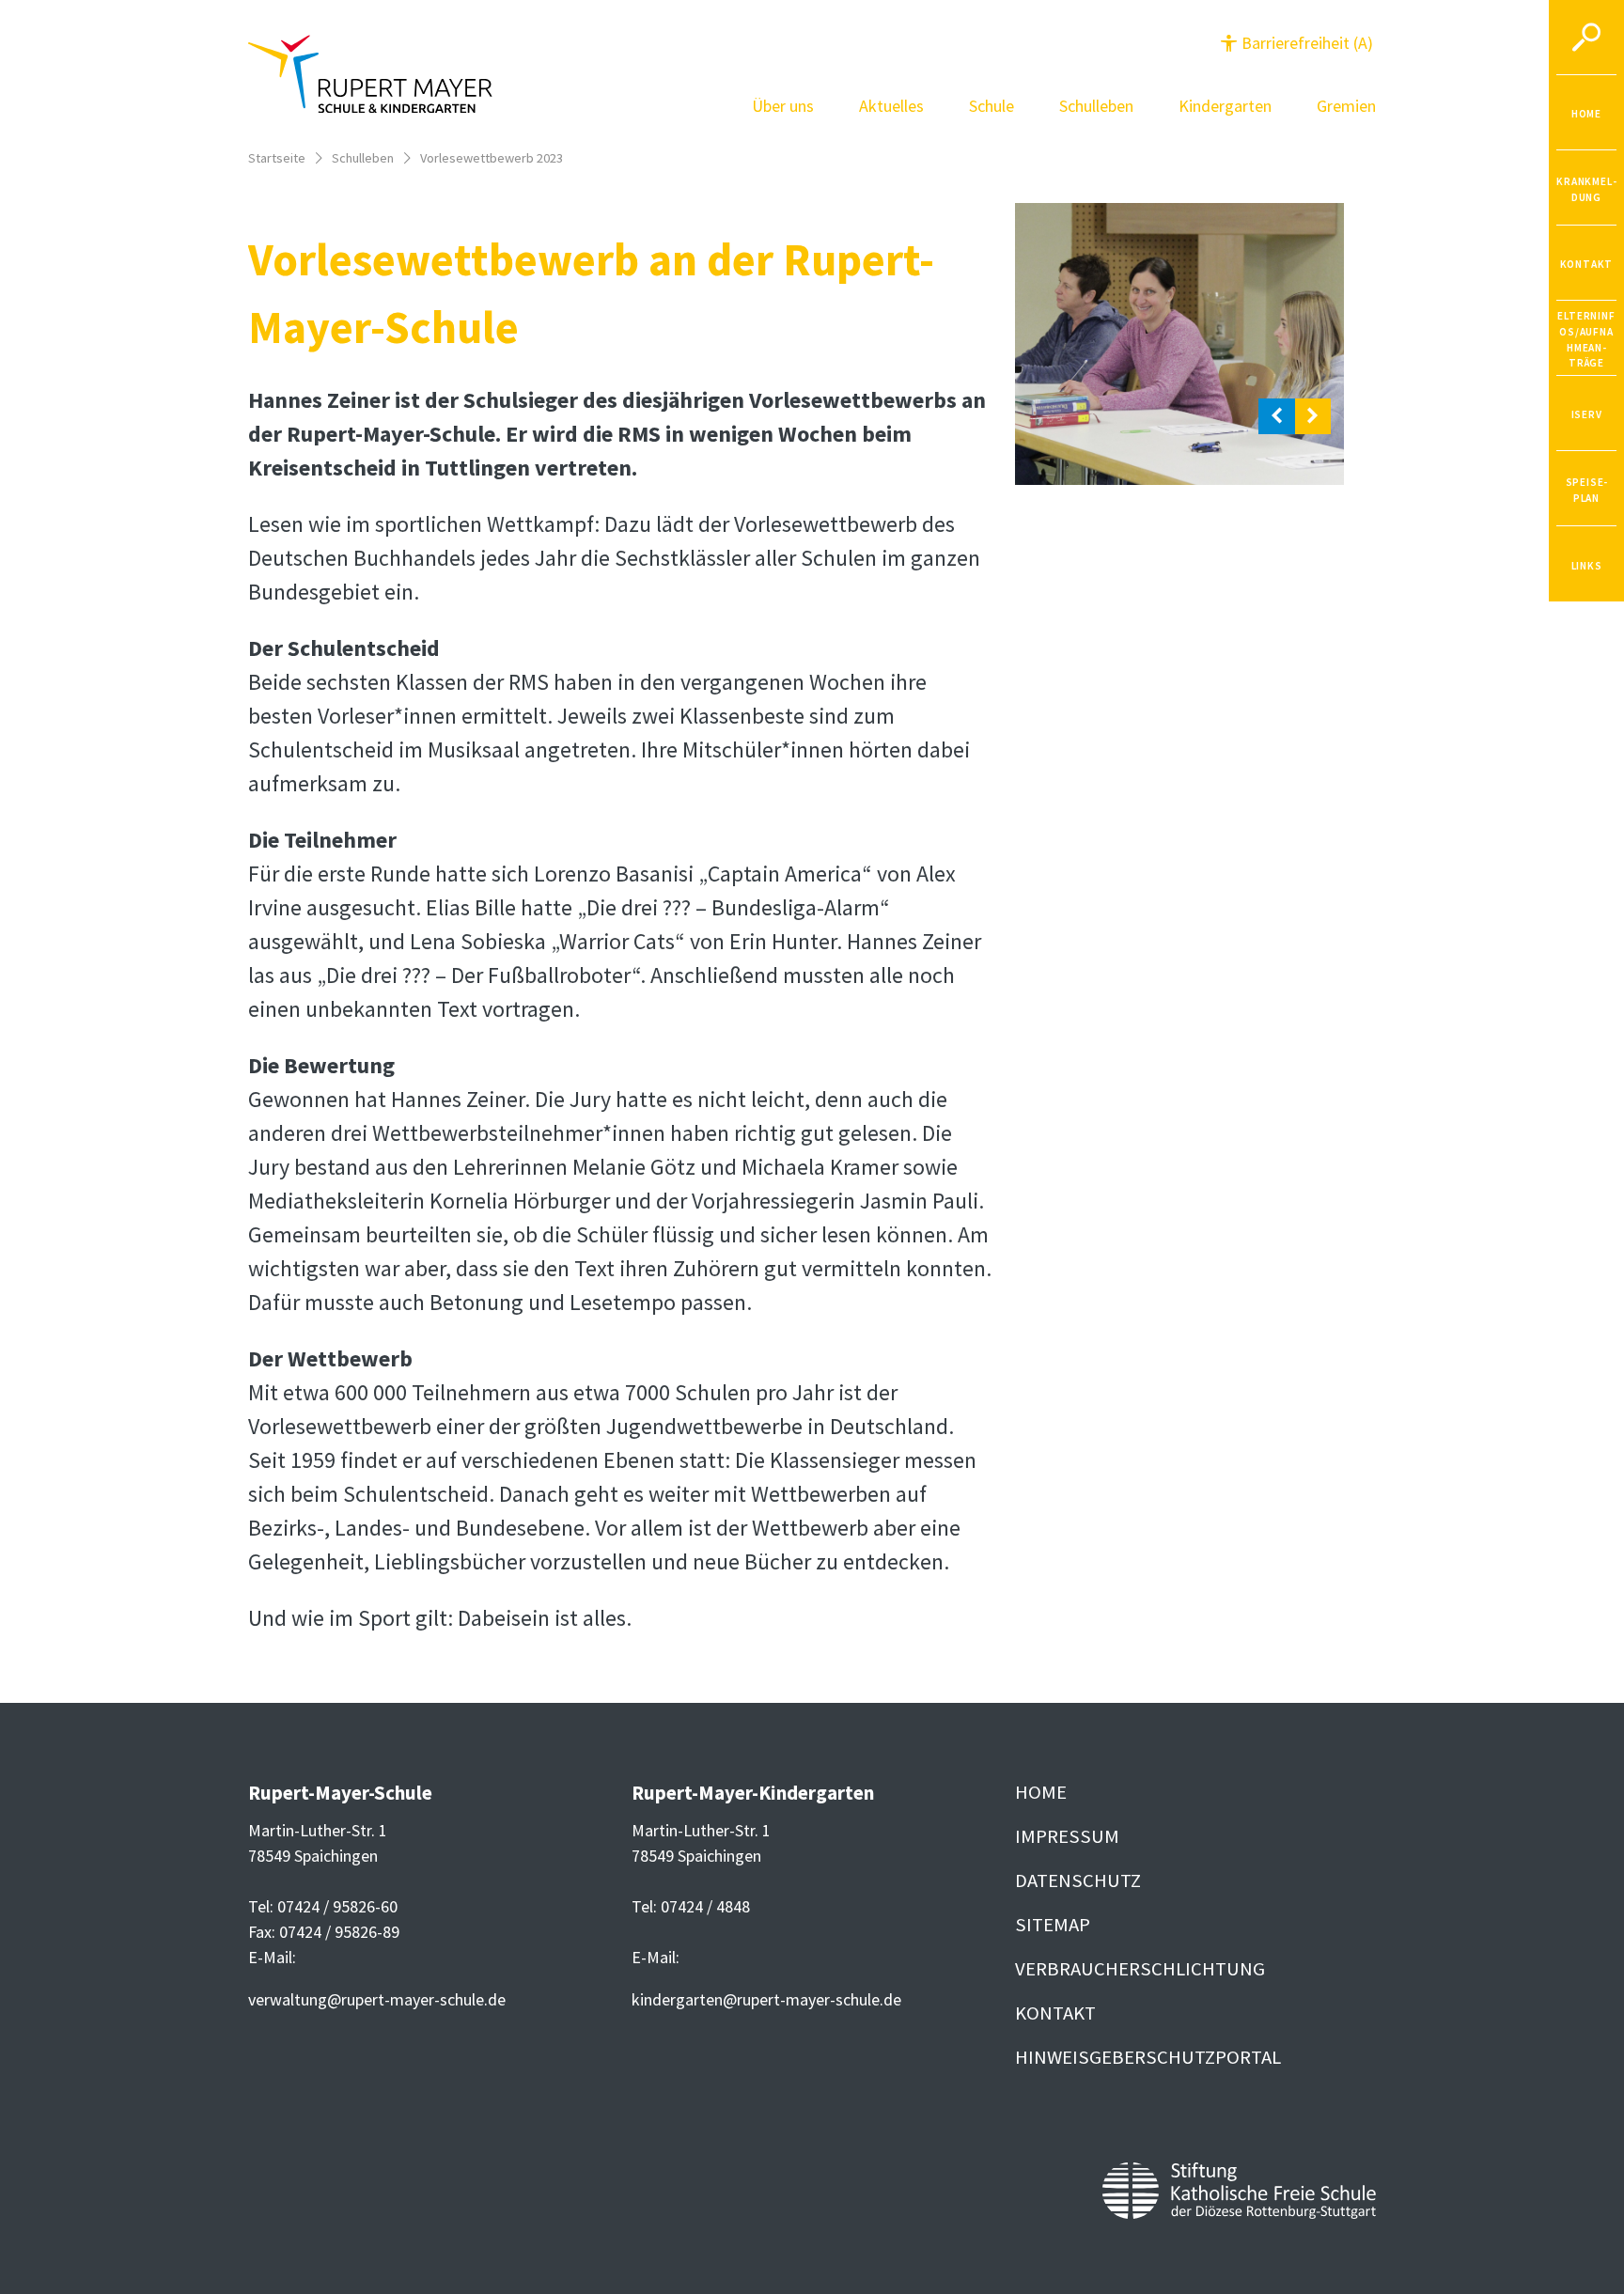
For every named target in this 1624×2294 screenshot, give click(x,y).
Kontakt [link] (1055, 2013)
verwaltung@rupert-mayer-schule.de (377, 1999)
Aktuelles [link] (891, 106)
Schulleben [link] (1096, 106)
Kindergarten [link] (1225, 106)
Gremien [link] (1346, 106)
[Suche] (1586, 38)
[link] (1586, 113)
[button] (1297, 43)
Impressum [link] (1067, 1836)
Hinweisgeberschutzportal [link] (1148, 2057)
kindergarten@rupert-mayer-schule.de (766, 1999)
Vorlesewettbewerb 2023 (492, 158)
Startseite (277, 158)
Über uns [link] (783, 106)
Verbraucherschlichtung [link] (1140, 1969)
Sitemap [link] (1053, 1925)
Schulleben (363, 158)
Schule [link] (992, 106)
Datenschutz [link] (1078, 1880)
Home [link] (1041, 1792)
